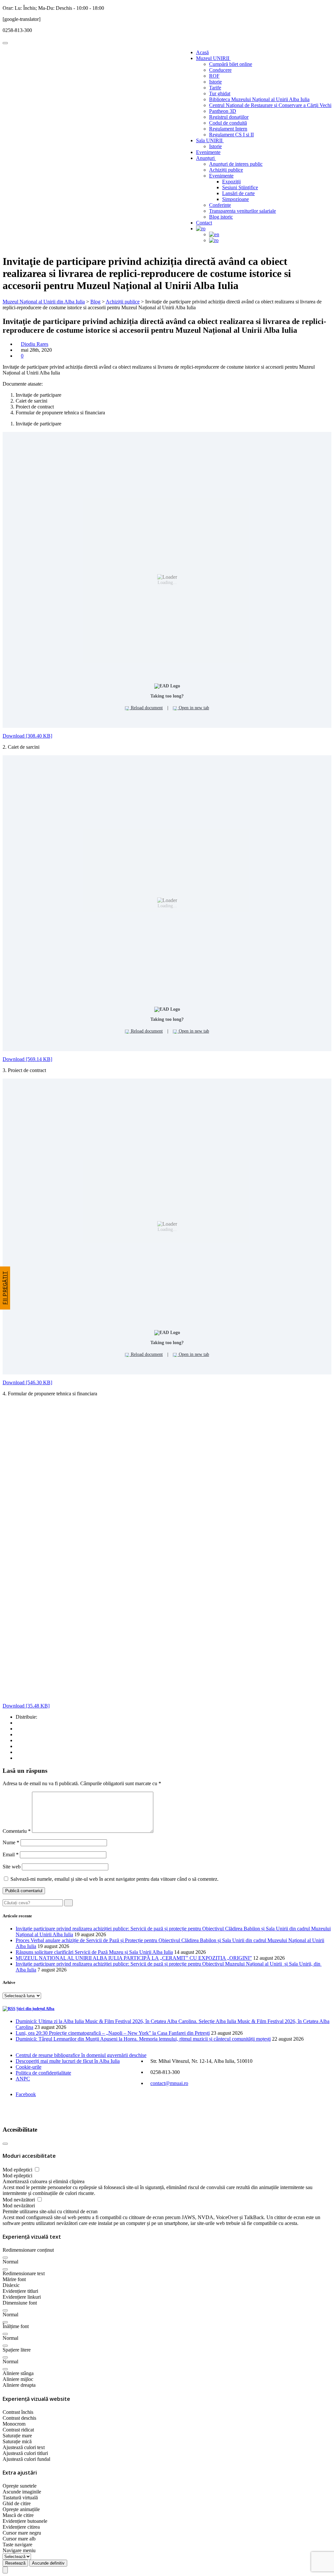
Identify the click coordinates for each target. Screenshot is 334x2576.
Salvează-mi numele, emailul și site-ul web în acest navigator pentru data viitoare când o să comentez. (114, 1879)
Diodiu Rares (35, 344)
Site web (12, 1867)
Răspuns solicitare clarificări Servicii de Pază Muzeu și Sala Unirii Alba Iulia (94, 1952)
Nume (11, 1842)
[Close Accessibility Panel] (5, 2144)
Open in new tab (193, 708)
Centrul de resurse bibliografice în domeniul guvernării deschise (81, 2055)
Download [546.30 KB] (27, 1382)
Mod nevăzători (19, 2200)
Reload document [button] (146, 708)
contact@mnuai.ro (169, 2083)
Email (11, 1855)
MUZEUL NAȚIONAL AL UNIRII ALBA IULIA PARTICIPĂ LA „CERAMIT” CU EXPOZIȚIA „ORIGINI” (134, 1958)
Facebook (26, 2094)
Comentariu (17, 1831)
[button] (5, 2258)
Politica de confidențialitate (43, 2073)
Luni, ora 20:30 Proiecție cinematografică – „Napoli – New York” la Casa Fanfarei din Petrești (113, 2033)
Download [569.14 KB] (27, 1059)
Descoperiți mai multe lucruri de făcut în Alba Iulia (68, 2061)
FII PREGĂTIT (5, 1288)
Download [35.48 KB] (26, 1706)
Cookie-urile (29, 2067)
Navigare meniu (19, 2550)
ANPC (23, 2079)
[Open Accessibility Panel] (5, 2570)
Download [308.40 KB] (27, 736)
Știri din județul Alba (35, 2009)
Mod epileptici (18, 2170)
